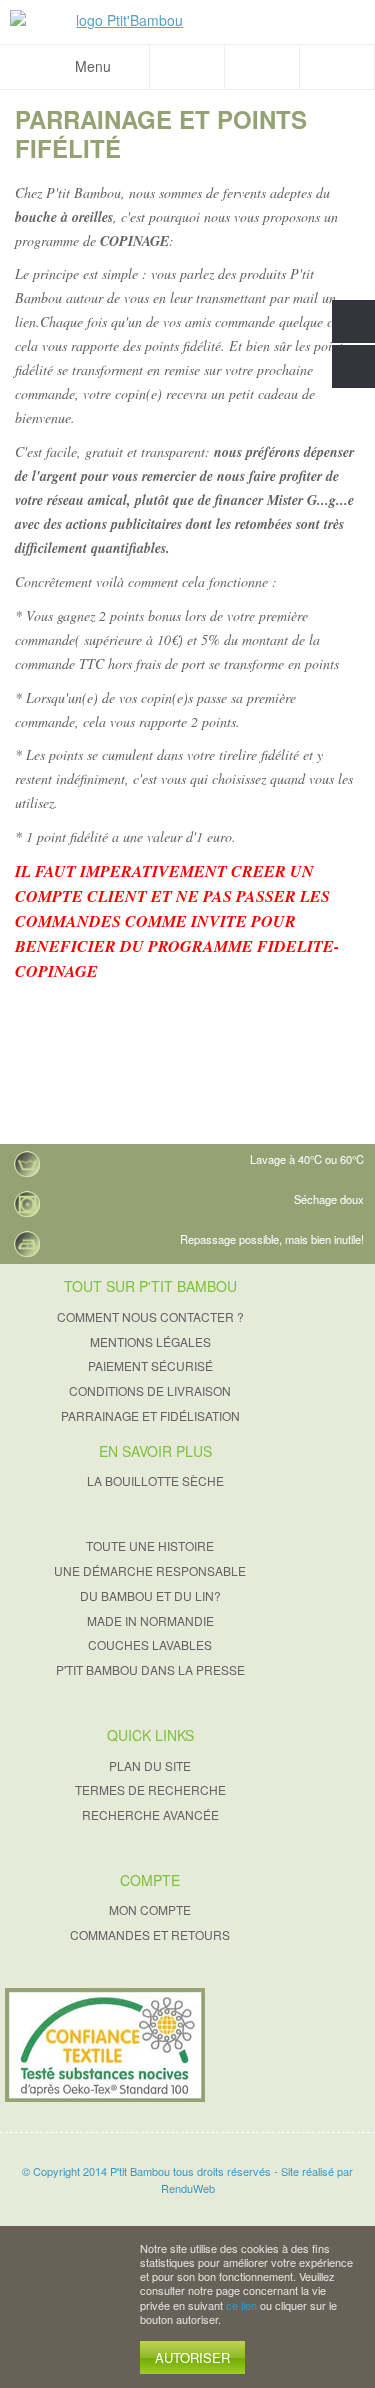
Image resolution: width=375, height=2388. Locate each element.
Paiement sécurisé (150, 1365)
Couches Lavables (150, 1644)
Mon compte (150, 1909)
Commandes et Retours (150, 1934)
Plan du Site (150, 1765)
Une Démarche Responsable (150, 1570)
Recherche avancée (150, 1814)
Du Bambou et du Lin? (150, 1595)
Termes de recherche (150, 1789)
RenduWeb (188, 2188)
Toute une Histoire (150, 1545)
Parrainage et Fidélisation (150, 1415)
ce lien (241, 2305)
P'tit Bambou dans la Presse (150, 1669)
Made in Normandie (150, 1620)
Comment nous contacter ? (150, 1316)
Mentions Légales (150, 1341)
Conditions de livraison (150, 1390)
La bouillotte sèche (155, 1480)
